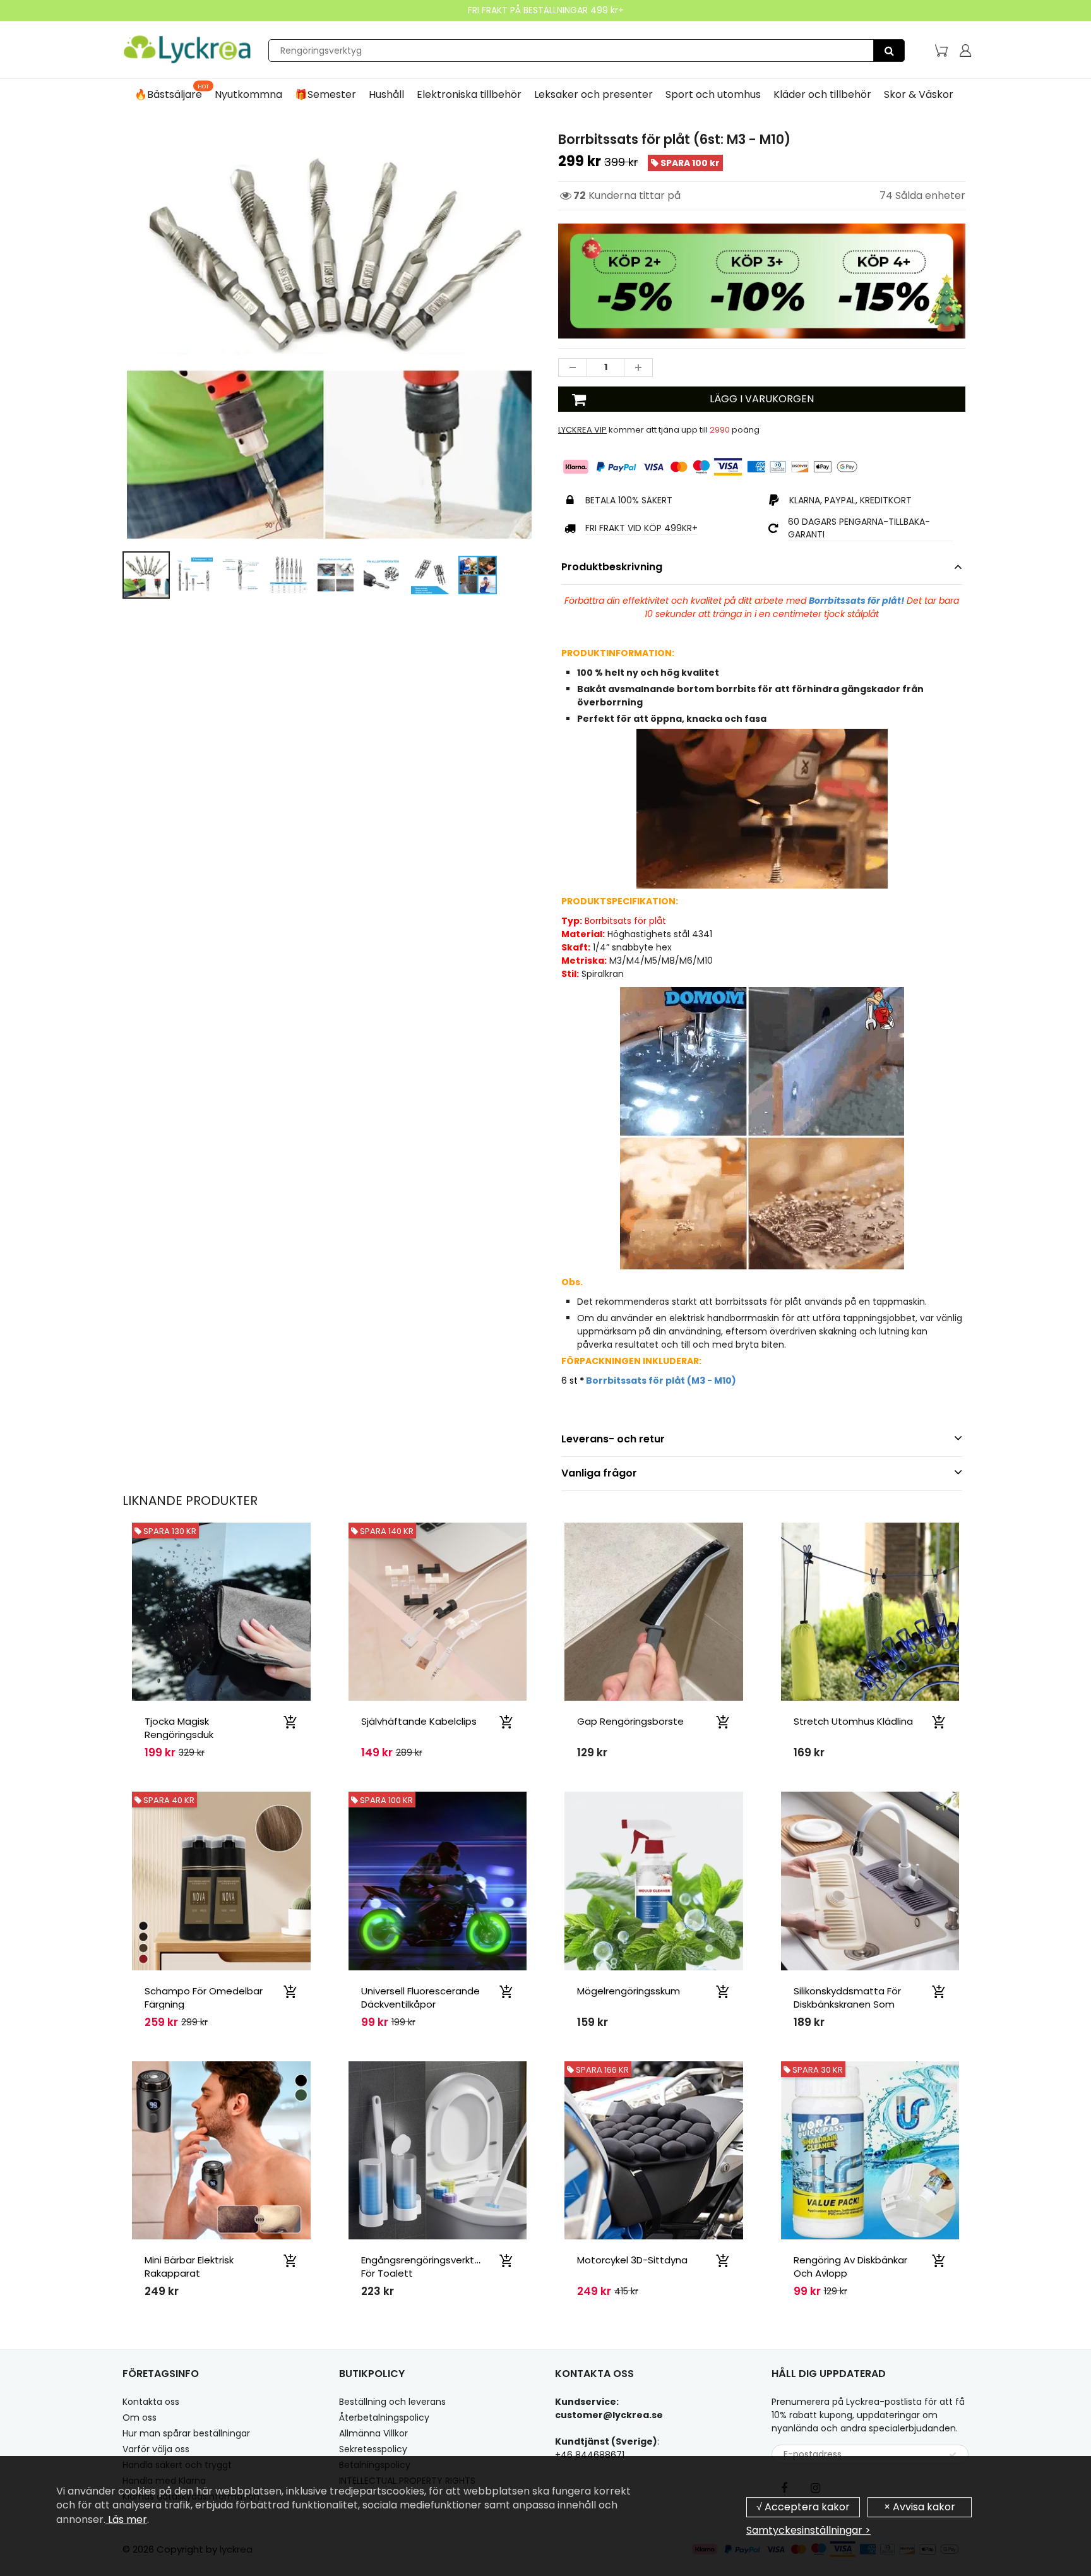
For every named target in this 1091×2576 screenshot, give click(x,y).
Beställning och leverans (392, 2402)
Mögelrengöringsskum (629, 1991)
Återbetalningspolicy (384, 2417)
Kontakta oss (151, 2402)
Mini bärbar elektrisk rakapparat (189, 2267)
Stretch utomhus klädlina (853, 1721)
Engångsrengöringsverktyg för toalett (423, 2267)
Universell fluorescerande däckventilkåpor (420, 1998)
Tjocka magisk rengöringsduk (179, 1728)
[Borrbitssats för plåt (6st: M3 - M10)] (329, 336)
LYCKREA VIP (582, 430)
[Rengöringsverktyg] (889, 51)
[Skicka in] (953, 2455)
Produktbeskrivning (612, 567)
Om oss (140, 2417)
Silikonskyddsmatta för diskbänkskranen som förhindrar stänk (847, 2004)
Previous (76, 391)
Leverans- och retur (613, 1439)
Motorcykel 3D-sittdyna (632, 2260)
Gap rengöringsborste (630, 1721)
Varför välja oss (156, 2449)
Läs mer (126, 2519)
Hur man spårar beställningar (186, 2433)
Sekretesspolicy (373, 2449)
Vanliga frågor (599, 1473)
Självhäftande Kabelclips (419, 1721)
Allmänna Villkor (373, 2433)
